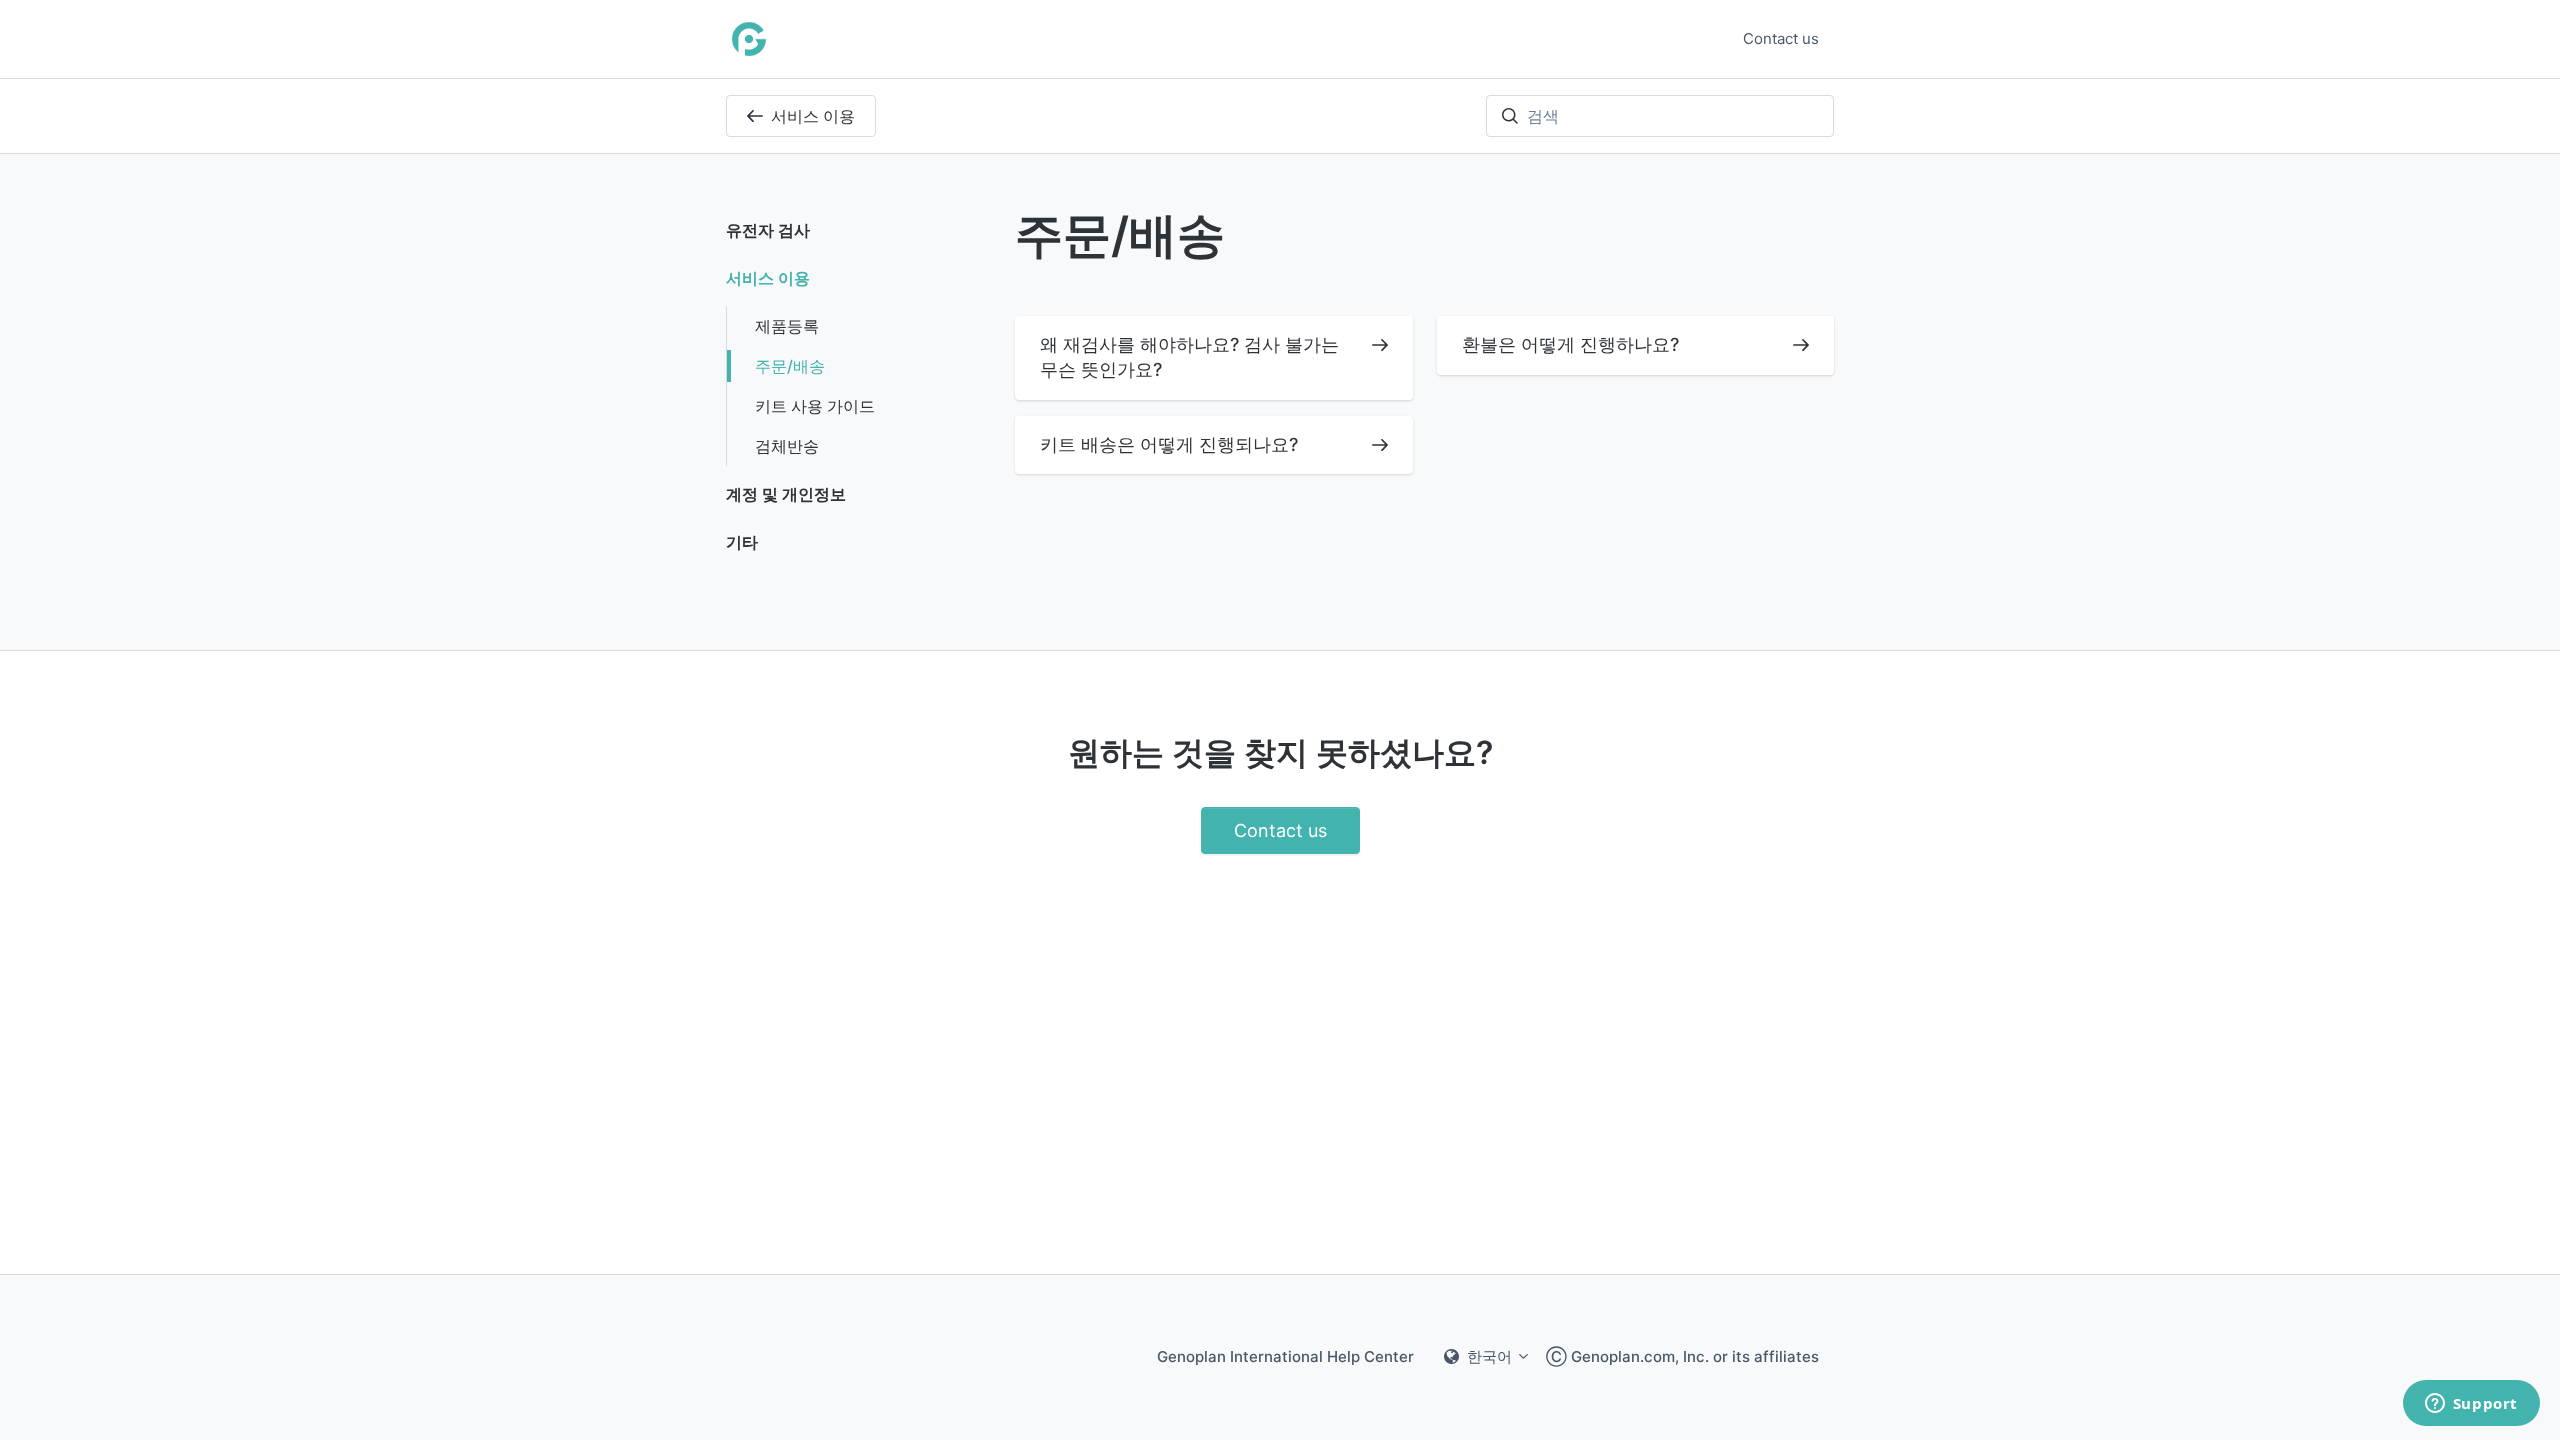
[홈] (749, 39)
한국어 (1489, 1356)
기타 (742, 542)
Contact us (1781, 38)
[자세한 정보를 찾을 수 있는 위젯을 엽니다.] (2471, 1405)
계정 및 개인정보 (786, 494)
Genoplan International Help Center (1285, 1356)
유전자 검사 (768, 230)
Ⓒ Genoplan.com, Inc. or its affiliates (1682, 1356)
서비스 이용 (813, 116)
